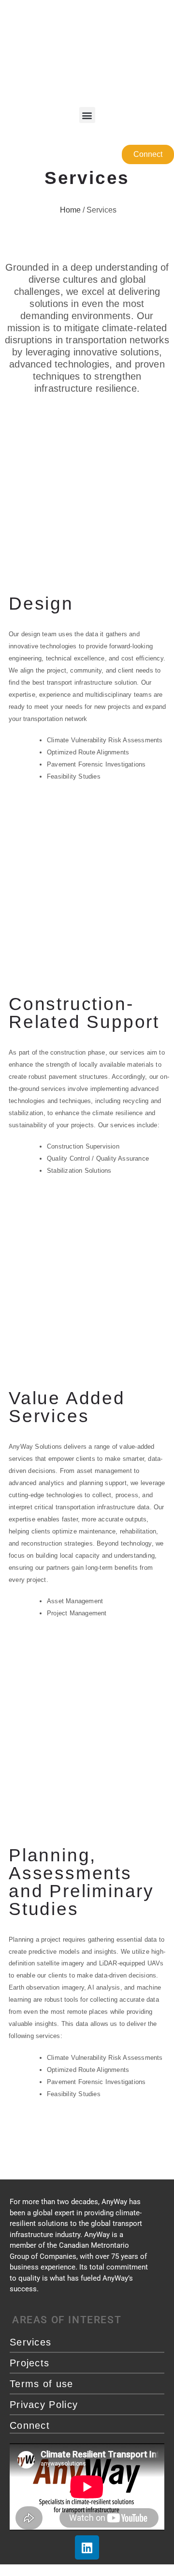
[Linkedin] (87, 2547)
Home (69, 210)
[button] (87, 115)
